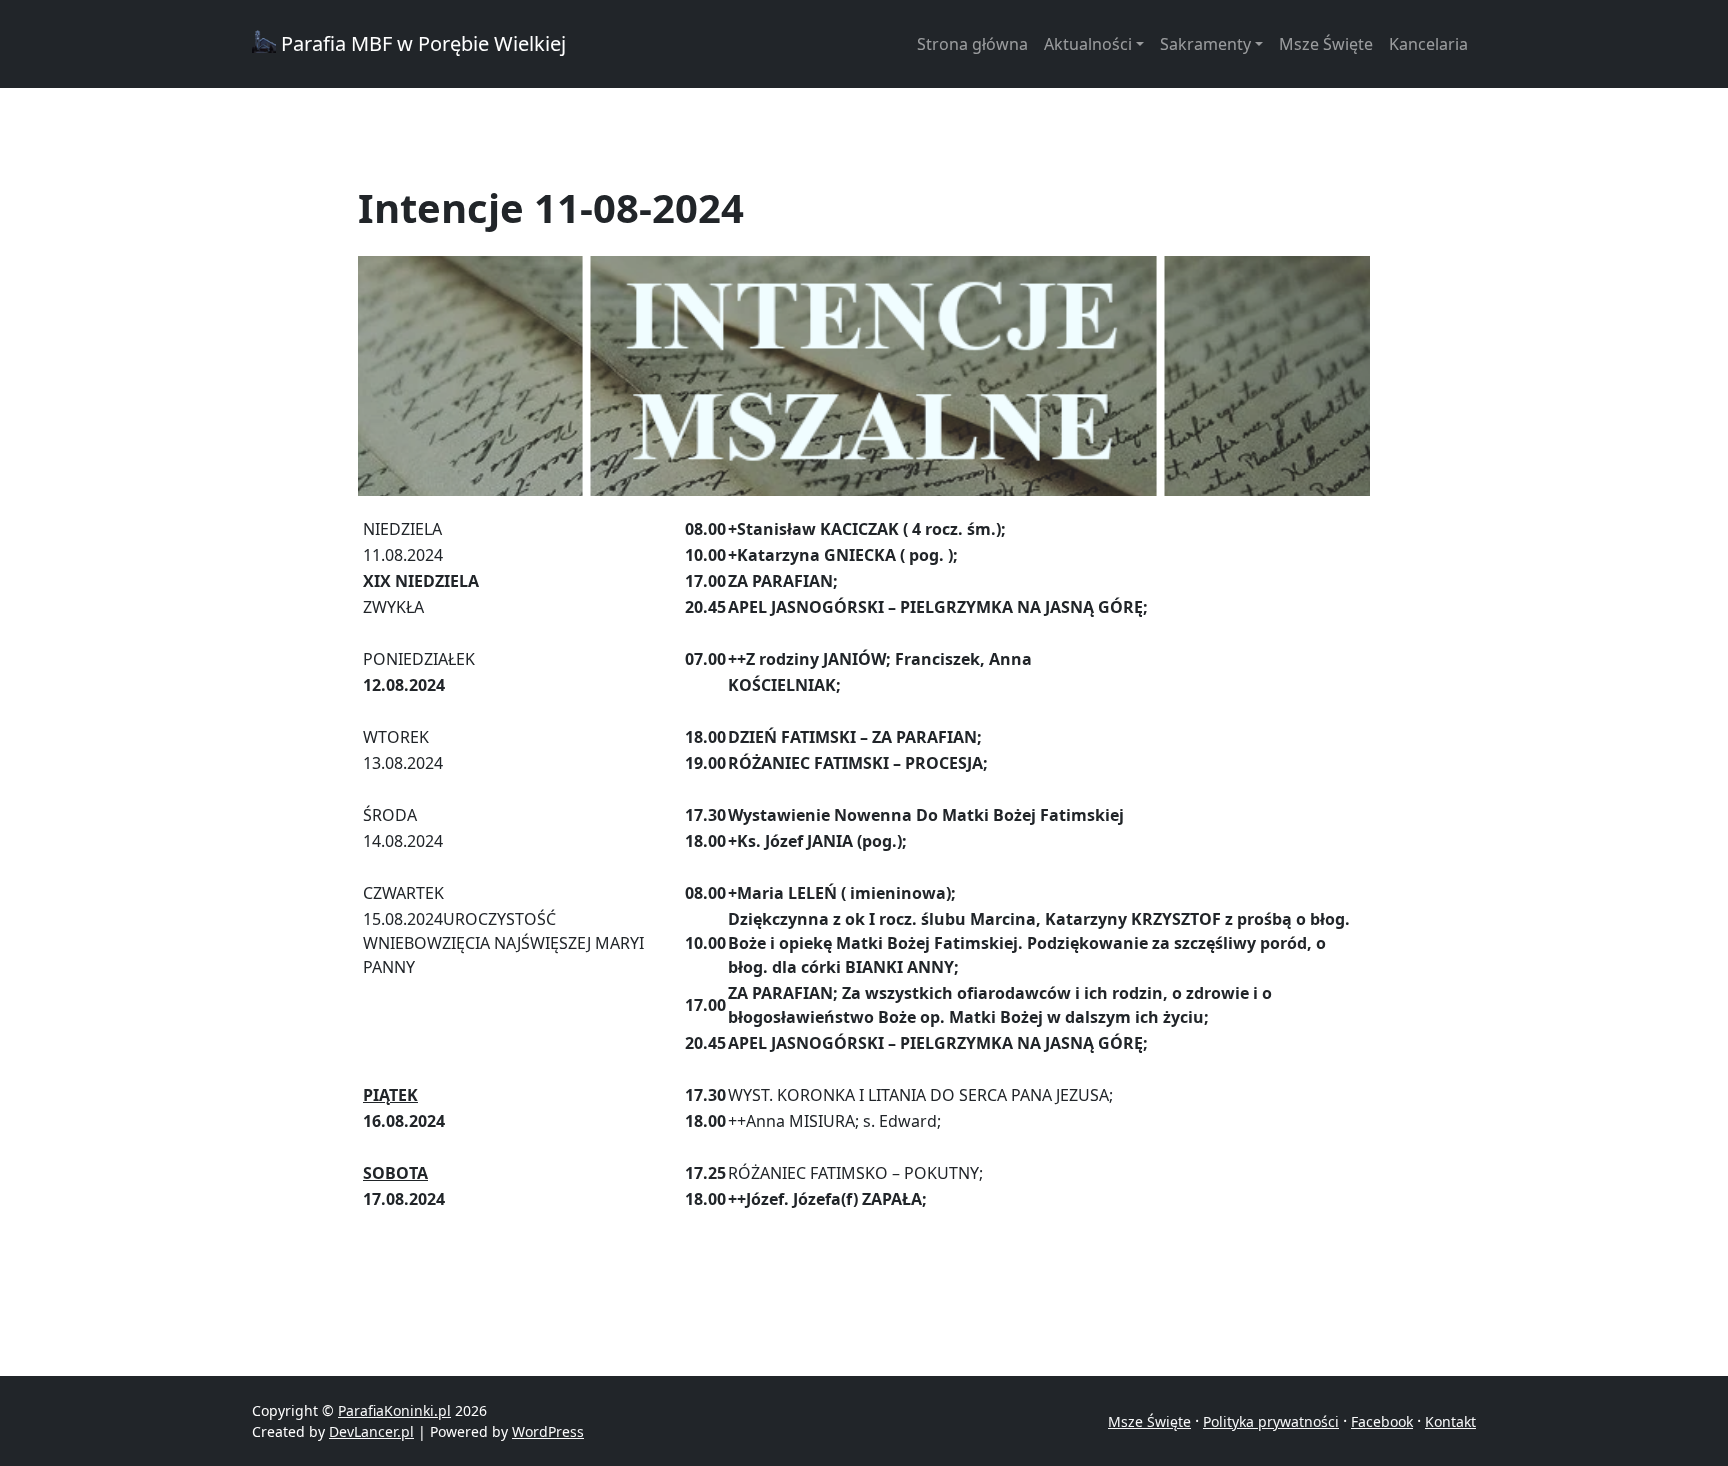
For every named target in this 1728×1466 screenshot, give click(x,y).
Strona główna (972, 44)
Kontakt (1450, 1421)
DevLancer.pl (371, 1431)
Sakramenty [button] (1205, 44)
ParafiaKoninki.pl (394, 1410)
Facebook (1382, 1421)
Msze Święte (1326, 44)
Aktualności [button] (1088, 44)
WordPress (548, 1431)
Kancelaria (1428, 44)
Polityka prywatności (1271, 1421)
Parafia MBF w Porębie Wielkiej (421, 43)
